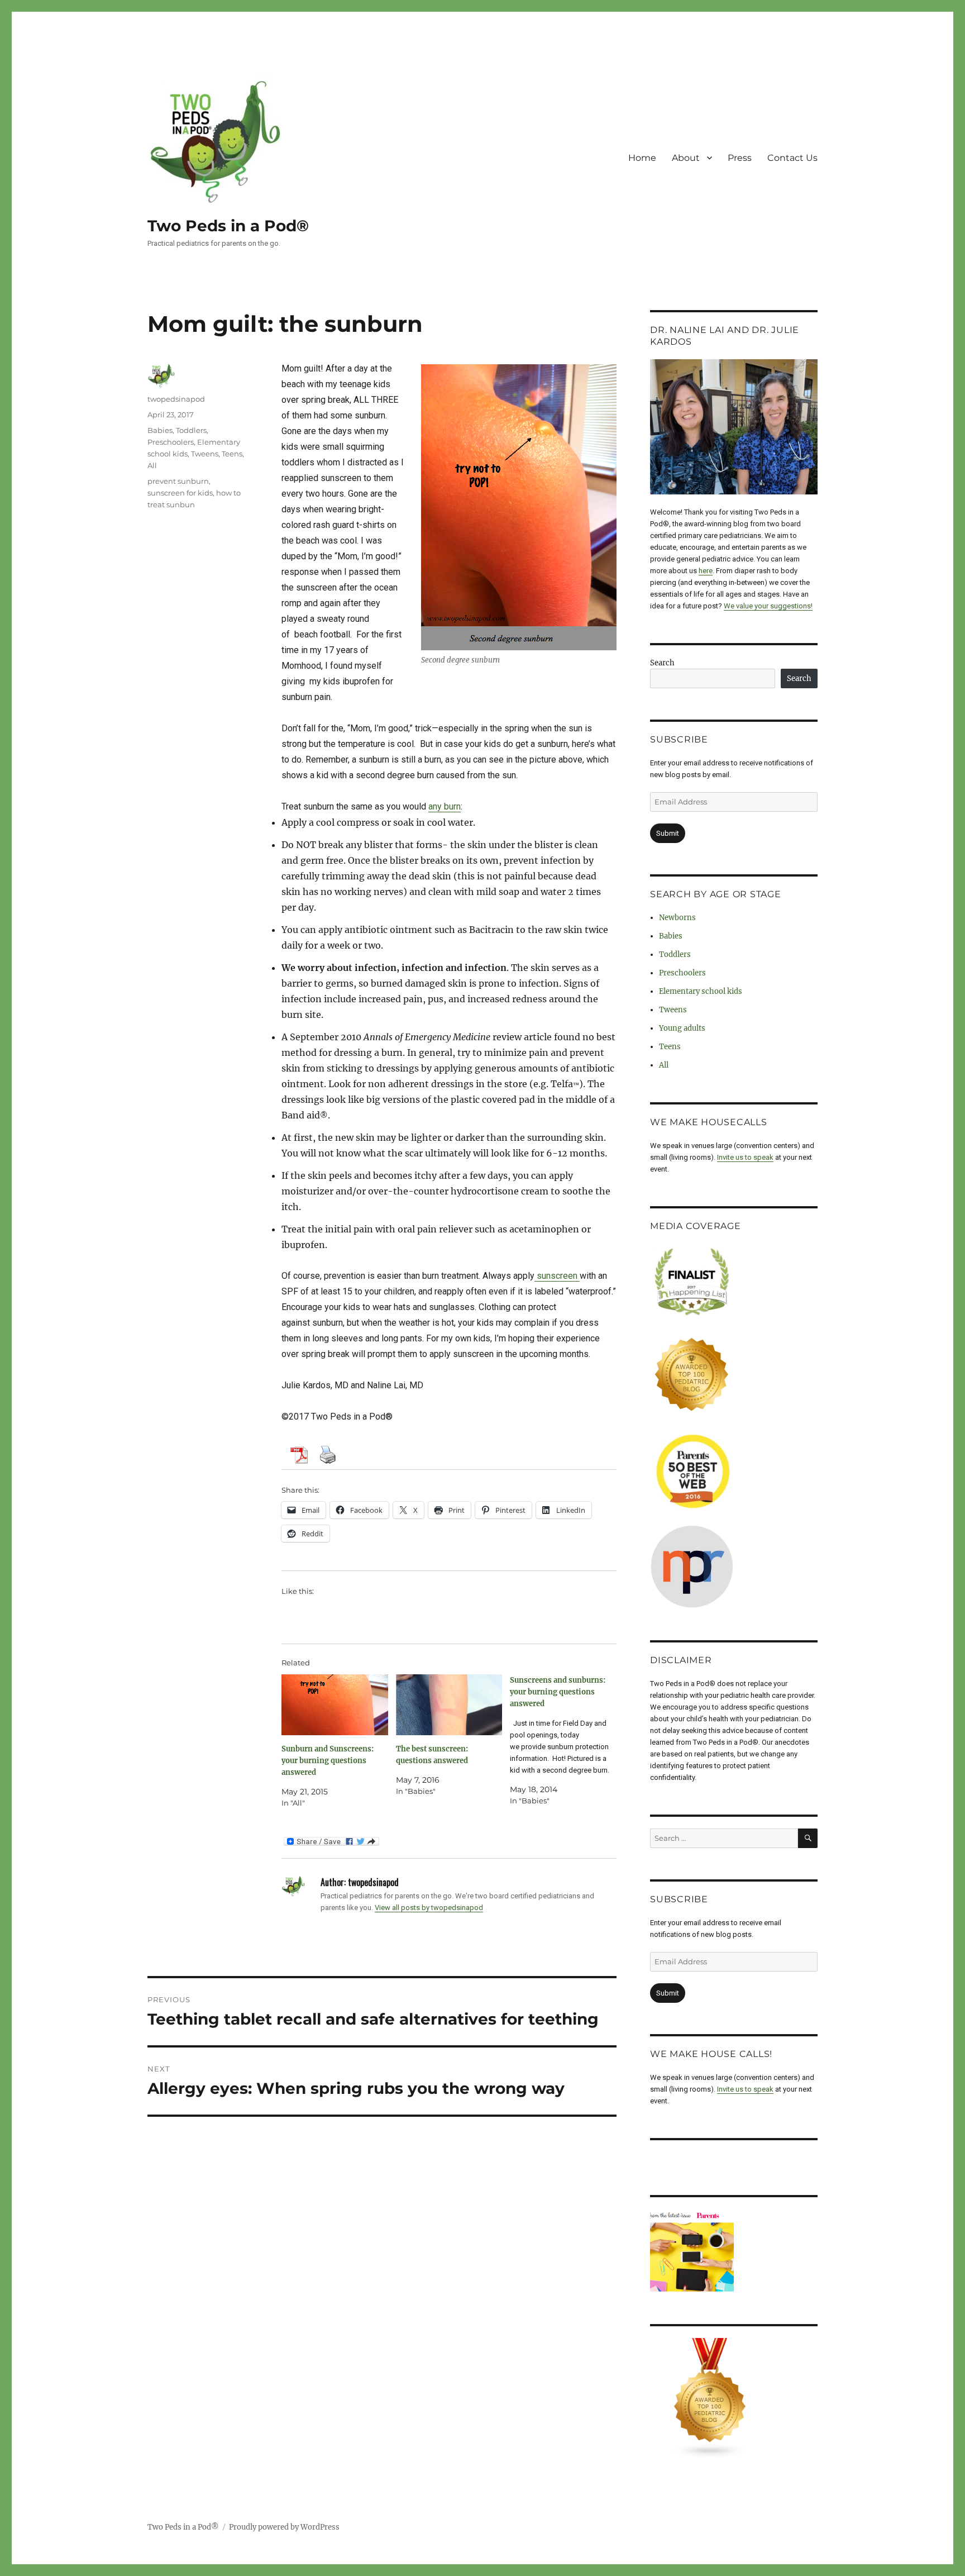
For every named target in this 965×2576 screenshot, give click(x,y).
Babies (160, 430)
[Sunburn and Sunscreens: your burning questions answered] (335, 1705)
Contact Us (792, 158)
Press (740, 158)
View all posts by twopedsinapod (429, 1908)
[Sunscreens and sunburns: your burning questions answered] (567, 1741)
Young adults (682, 1028)
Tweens (205, 454)
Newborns (677, 918)
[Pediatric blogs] (734, 2398)
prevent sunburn (178, 481)
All (152, 465)
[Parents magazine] (734, 2251)
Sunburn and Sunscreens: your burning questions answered (328, 1761)
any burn (445, 806)
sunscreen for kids (180, 493)
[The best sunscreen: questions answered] (449, 1705)
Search (662, 663)
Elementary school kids (701, 991)
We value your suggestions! (768, 606)
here (706, 571)
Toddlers (191, 430)
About (686, 158)
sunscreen (557, 1276)
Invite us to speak (745, 1157)
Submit (668, 833)
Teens (232, 454)
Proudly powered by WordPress (284, 2527)
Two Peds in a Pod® (228, 226)
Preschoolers (171, 442)
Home (642, 158)
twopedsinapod (176, 399)
